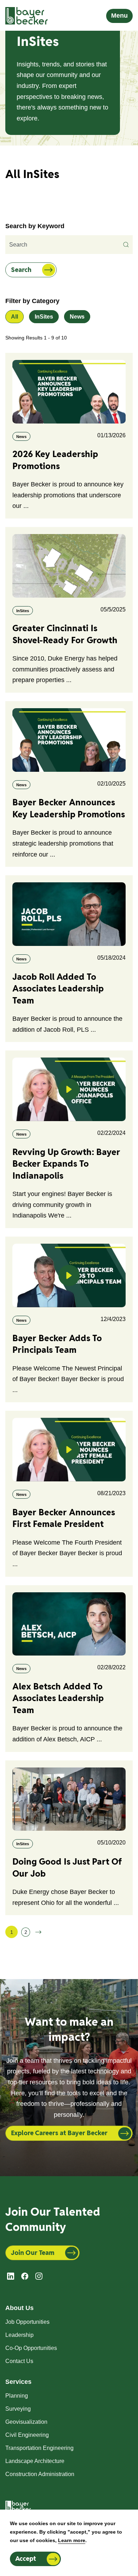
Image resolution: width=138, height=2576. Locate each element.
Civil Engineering (27, 2435)
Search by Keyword (35, 226)
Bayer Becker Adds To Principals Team (57, 1344)
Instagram (39, 2276)
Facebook (25, 2276)
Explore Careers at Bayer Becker (59, 2133)
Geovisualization (26, 2422)
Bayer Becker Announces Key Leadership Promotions (69, 808)
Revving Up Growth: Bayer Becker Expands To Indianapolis (66, 1164)
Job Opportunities (27, 2322)
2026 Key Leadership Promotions (55, 460)
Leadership (19, 2335)
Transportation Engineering (39, 2448)
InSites (44, 317)
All (15, 317)
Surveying (18, 2409)
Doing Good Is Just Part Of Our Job (67, 1867)
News (77, 317)
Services (18, 2382)
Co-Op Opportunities (31, 2348)
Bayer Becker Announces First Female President (64, 1518)
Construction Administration (40, 2474)
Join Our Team (33, 2253)
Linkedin (11, 2276)
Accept (26, 2559)
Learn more (72, 2540)
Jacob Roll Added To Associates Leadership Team (58, 989)
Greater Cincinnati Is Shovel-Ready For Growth (65, 634)
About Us (19, 2308)
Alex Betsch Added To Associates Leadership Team (58, 1698)
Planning (17, 2396)
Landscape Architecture (35, 2461)
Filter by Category (32, 301)
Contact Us (19, 2361)
